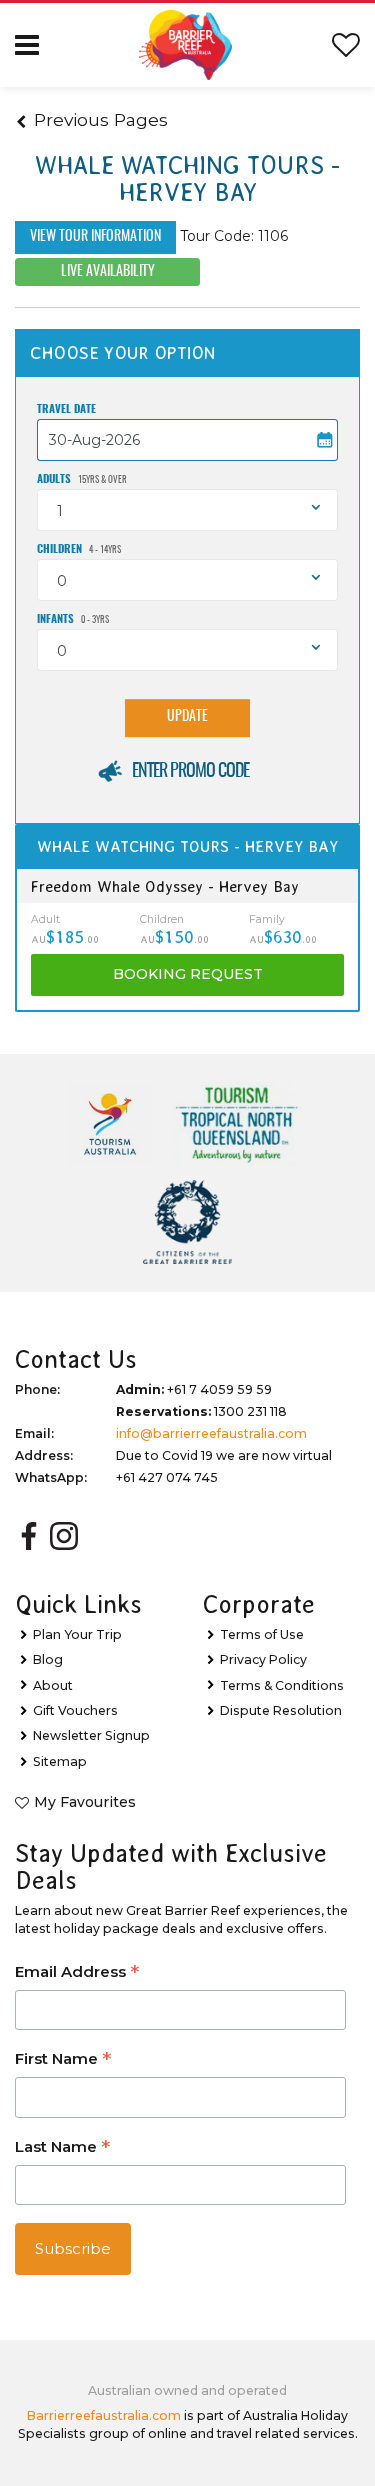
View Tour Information (95, 237)
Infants (73, 619)
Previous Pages (101, 119)
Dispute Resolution (281, 1710)
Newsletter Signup (91, 1735)
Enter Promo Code (190, 772)
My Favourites (85, 1802)
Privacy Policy (263, 1659)
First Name (63, 2060)
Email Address (77, 1973)
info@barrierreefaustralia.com (211, 1433)
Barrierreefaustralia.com (104, 2415)
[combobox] (187, 510)
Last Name (62, 2148)
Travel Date (66, 409)
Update (187, 717)
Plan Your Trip (77, 1634)
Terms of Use (262, 1634)
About (53, 1685)
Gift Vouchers (75, 1710)
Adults (82, 479)
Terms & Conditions (282, 1685)
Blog (48, 1659)
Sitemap (60, 1761)
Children (79, 549)
